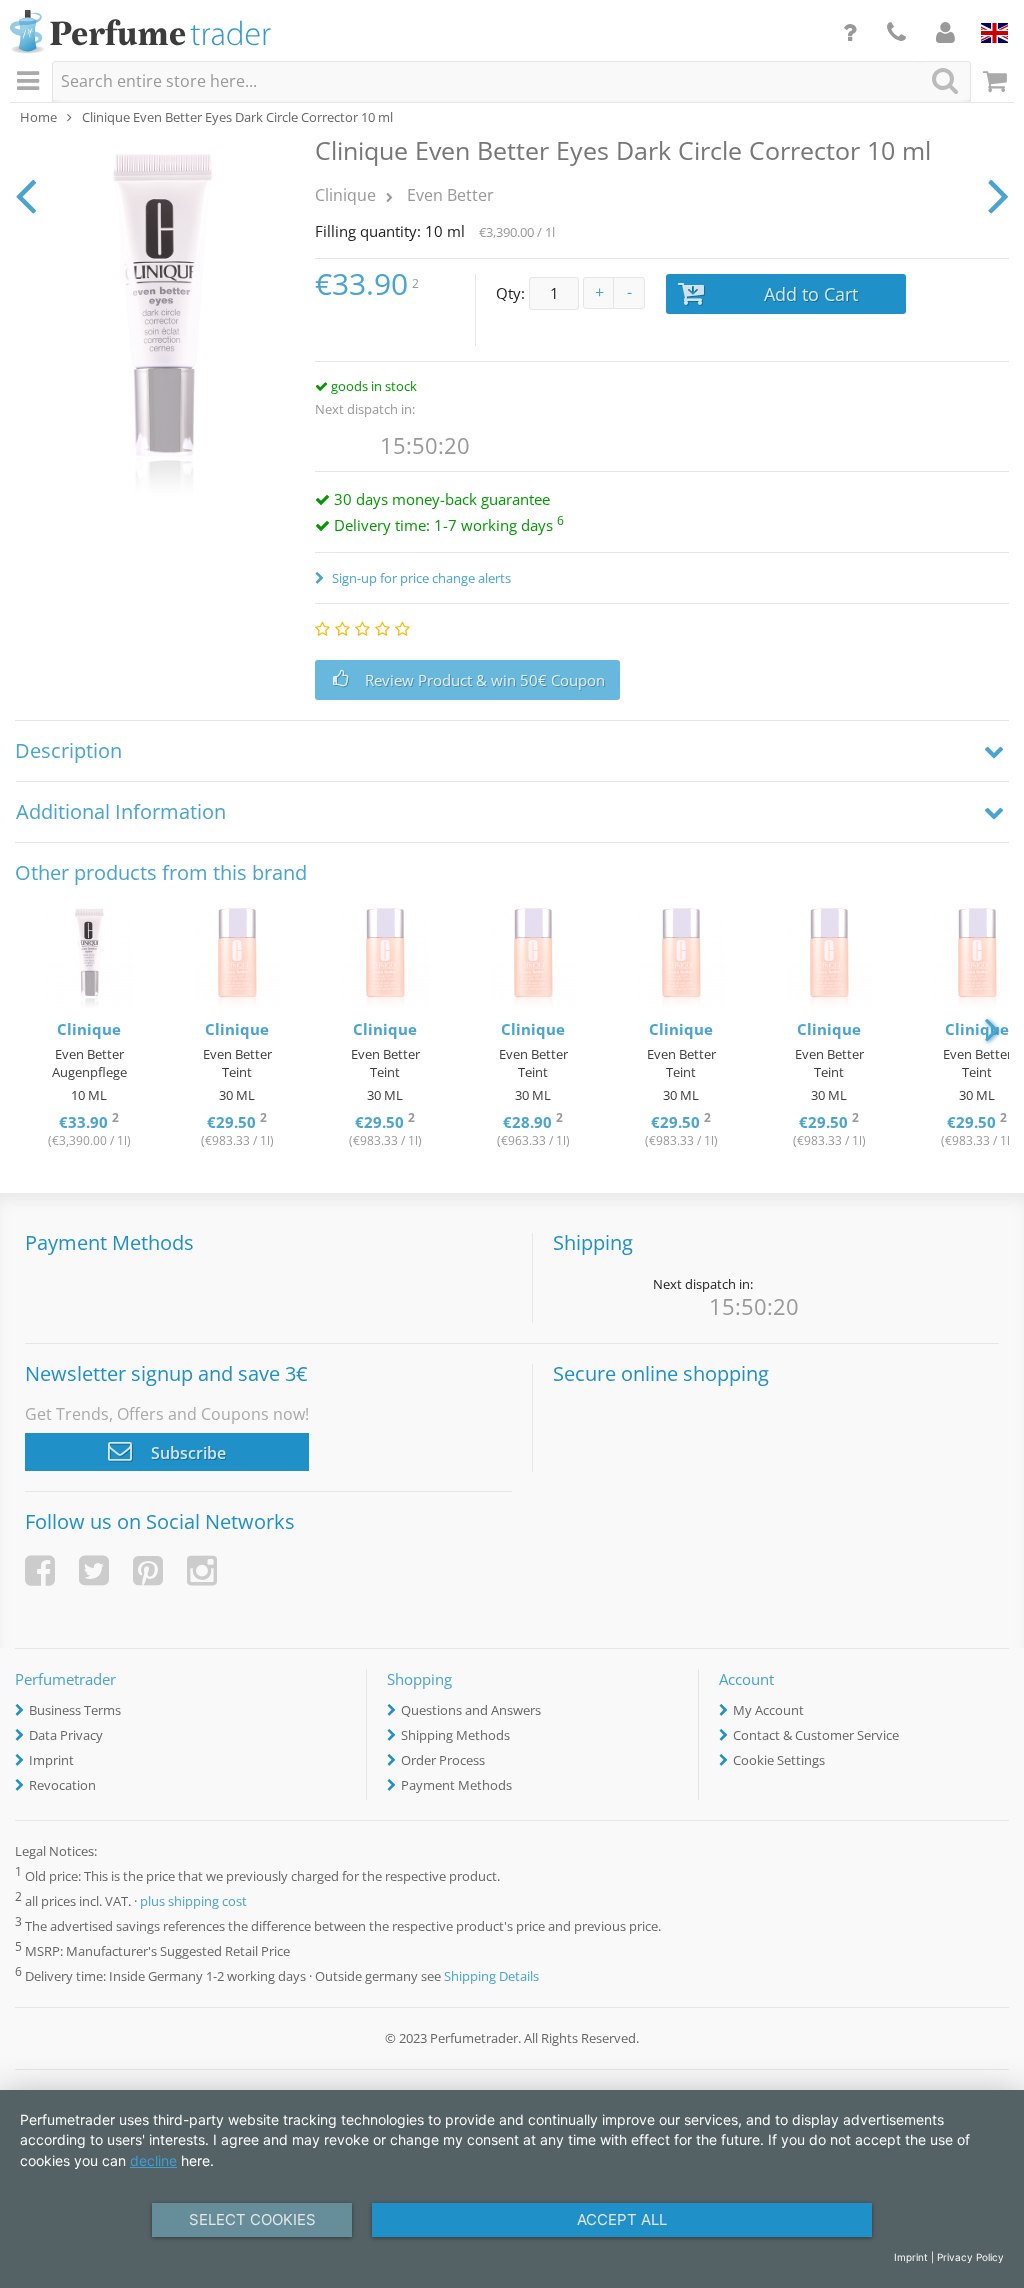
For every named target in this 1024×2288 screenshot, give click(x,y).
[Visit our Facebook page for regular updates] (40, 1570)
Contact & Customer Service (816, 1735)
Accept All (622, 2219)
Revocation (62, 1785)
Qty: (510, 293)
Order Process (443, 1760)
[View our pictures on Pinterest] (148, 1570)
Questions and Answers (471, 1710)
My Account (768, 1710)
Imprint (51, 1760)
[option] (89, 1027)
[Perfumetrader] (140, 33)
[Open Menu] (31, 82)
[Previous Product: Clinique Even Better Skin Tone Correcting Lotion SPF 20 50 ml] (25, 195)
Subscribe (186, 1453)
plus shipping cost (193, 1901)
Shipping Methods (455, 1735)
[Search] (945, 80)
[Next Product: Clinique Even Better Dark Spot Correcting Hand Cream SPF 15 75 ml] (998, 195)
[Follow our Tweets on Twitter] (94, 1570)
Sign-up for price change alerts (420, 578)
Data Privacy (66, 1735)
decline (153, 2160)
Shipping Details (491, 1977)
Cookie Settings (779, 1760)
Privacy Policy (970, 2257)
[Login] (945, 32)
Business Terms (75, 1710)
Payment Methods (456, 1785)
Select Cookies (252, 2219)
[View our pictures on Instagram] (202, 1570)
